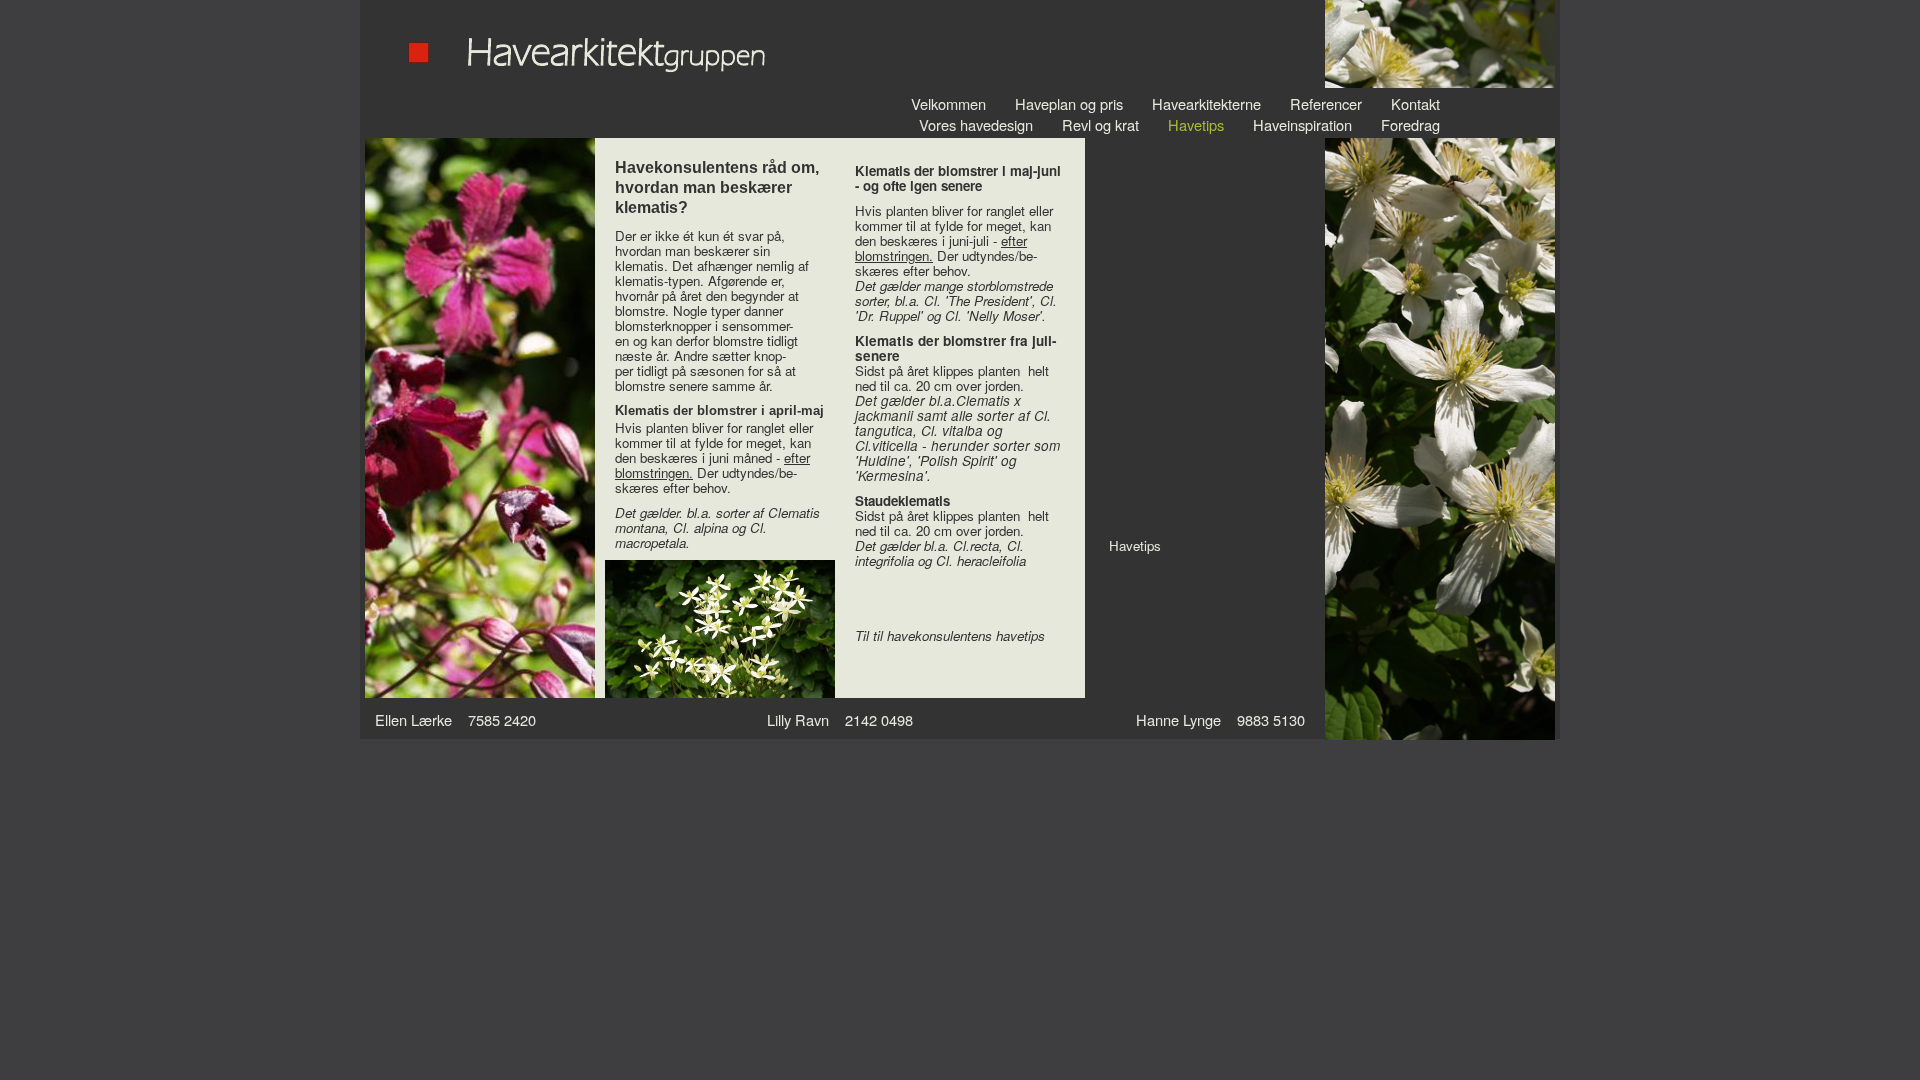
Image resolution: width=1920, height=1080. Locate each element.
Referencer (1326, 103)
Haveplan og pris (1069, 103)
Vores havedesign (976, 124)
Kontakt (1415, 103)
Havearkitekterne (1206, 103)
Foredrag (1410, 124)
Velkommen (948, 103)
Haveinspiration (1302, 124)
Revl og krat (1100, 124)
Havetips (1196, 124)
